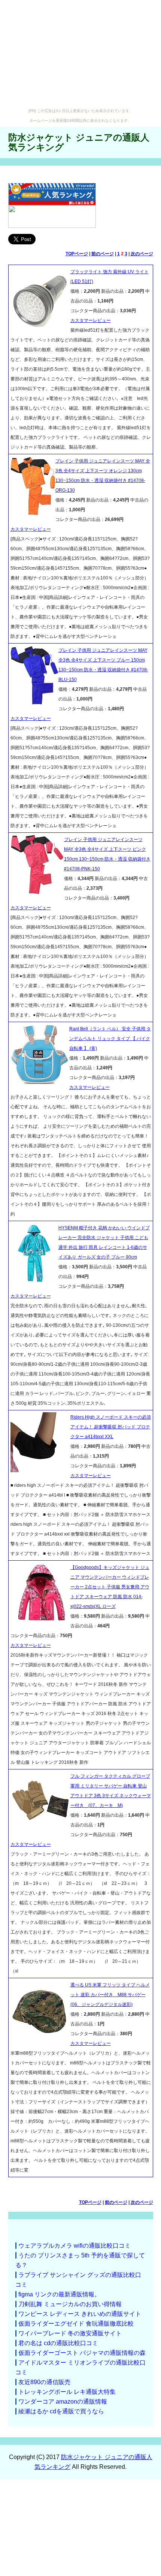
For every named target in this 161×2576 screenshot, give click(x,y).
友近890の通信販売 (44, 2382)
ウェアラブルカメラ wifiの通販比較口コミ (75, 2246)
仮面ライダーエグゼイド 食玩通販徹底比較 (76, 2324)
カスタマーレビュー (91, 320)
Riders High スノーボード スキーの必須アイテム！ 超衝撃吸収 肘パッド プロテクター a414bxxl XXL (111, 1427)
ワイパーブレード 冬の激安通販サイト (70, 2333)
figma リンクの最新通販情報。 (59, 2294)
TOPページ (77, 254)
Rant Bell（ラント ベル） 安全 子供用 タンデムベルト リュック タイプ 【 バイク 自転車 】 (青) (110, 1039)
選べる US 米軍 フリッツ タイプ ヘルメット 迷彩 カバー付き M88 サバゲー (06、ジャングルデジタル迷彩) (110, 1995)
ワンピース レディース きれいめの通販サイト (80, 2314)
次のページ (142, 254)
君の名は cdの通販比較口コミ (58, 2343)
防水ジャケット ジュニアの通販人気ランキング (79, 142)
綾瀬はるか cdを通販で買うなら (61, 2411)
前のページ (103, 254)
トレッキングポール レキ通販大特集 (67, 2392)
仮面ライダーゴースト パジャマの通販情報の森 (82, 2353)
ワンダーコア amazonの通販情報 (63, 2402)
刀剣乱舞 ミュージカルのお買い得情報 (70, 2304)
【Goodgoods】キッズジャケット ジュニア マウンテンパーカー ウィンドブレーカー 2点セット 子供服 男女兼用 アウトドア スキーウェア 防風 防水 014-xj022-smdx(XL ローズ (110, 1587)
